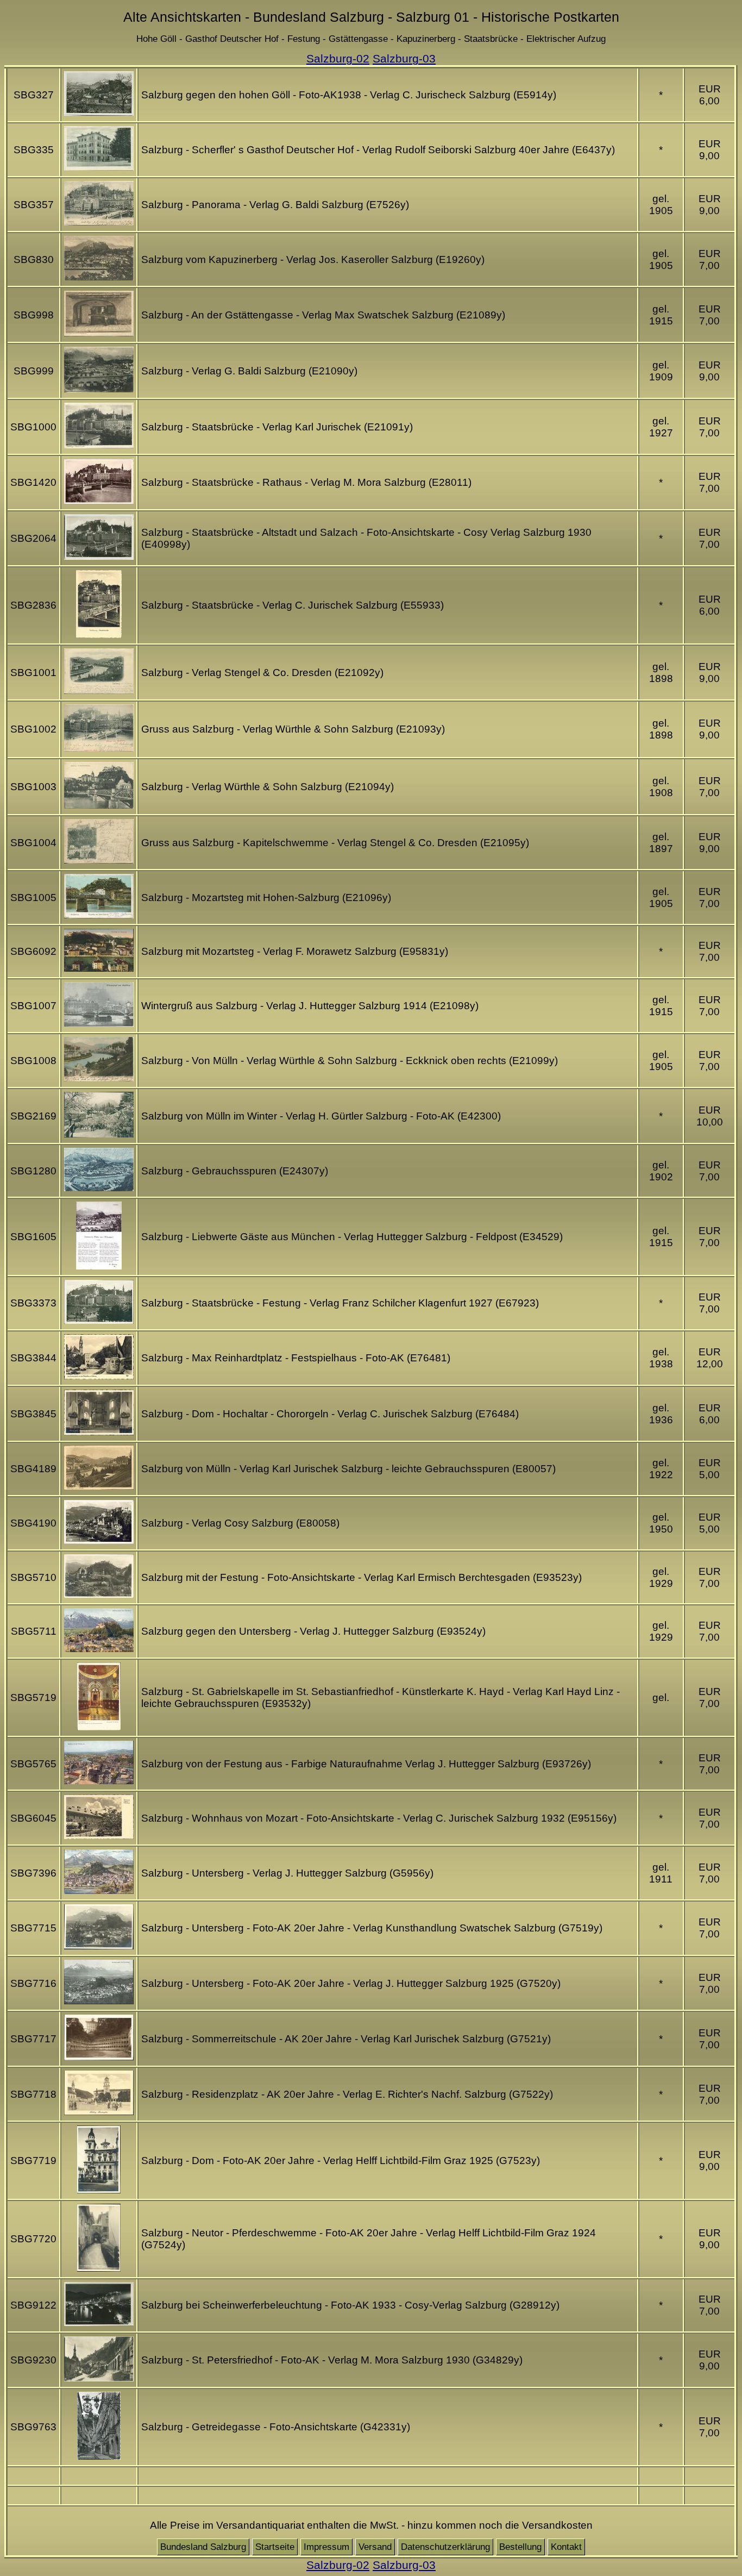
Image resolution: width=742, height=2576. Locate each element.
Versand (375, 2547)
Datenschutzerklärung (445, 2547)
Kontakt (566, 2547)
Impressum (326, 2547)
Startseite (275, 2547)
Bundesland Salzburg (203, 2547)
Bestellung (520, 2547)
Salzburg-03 (404, 58)
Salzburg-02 (338, 58)
